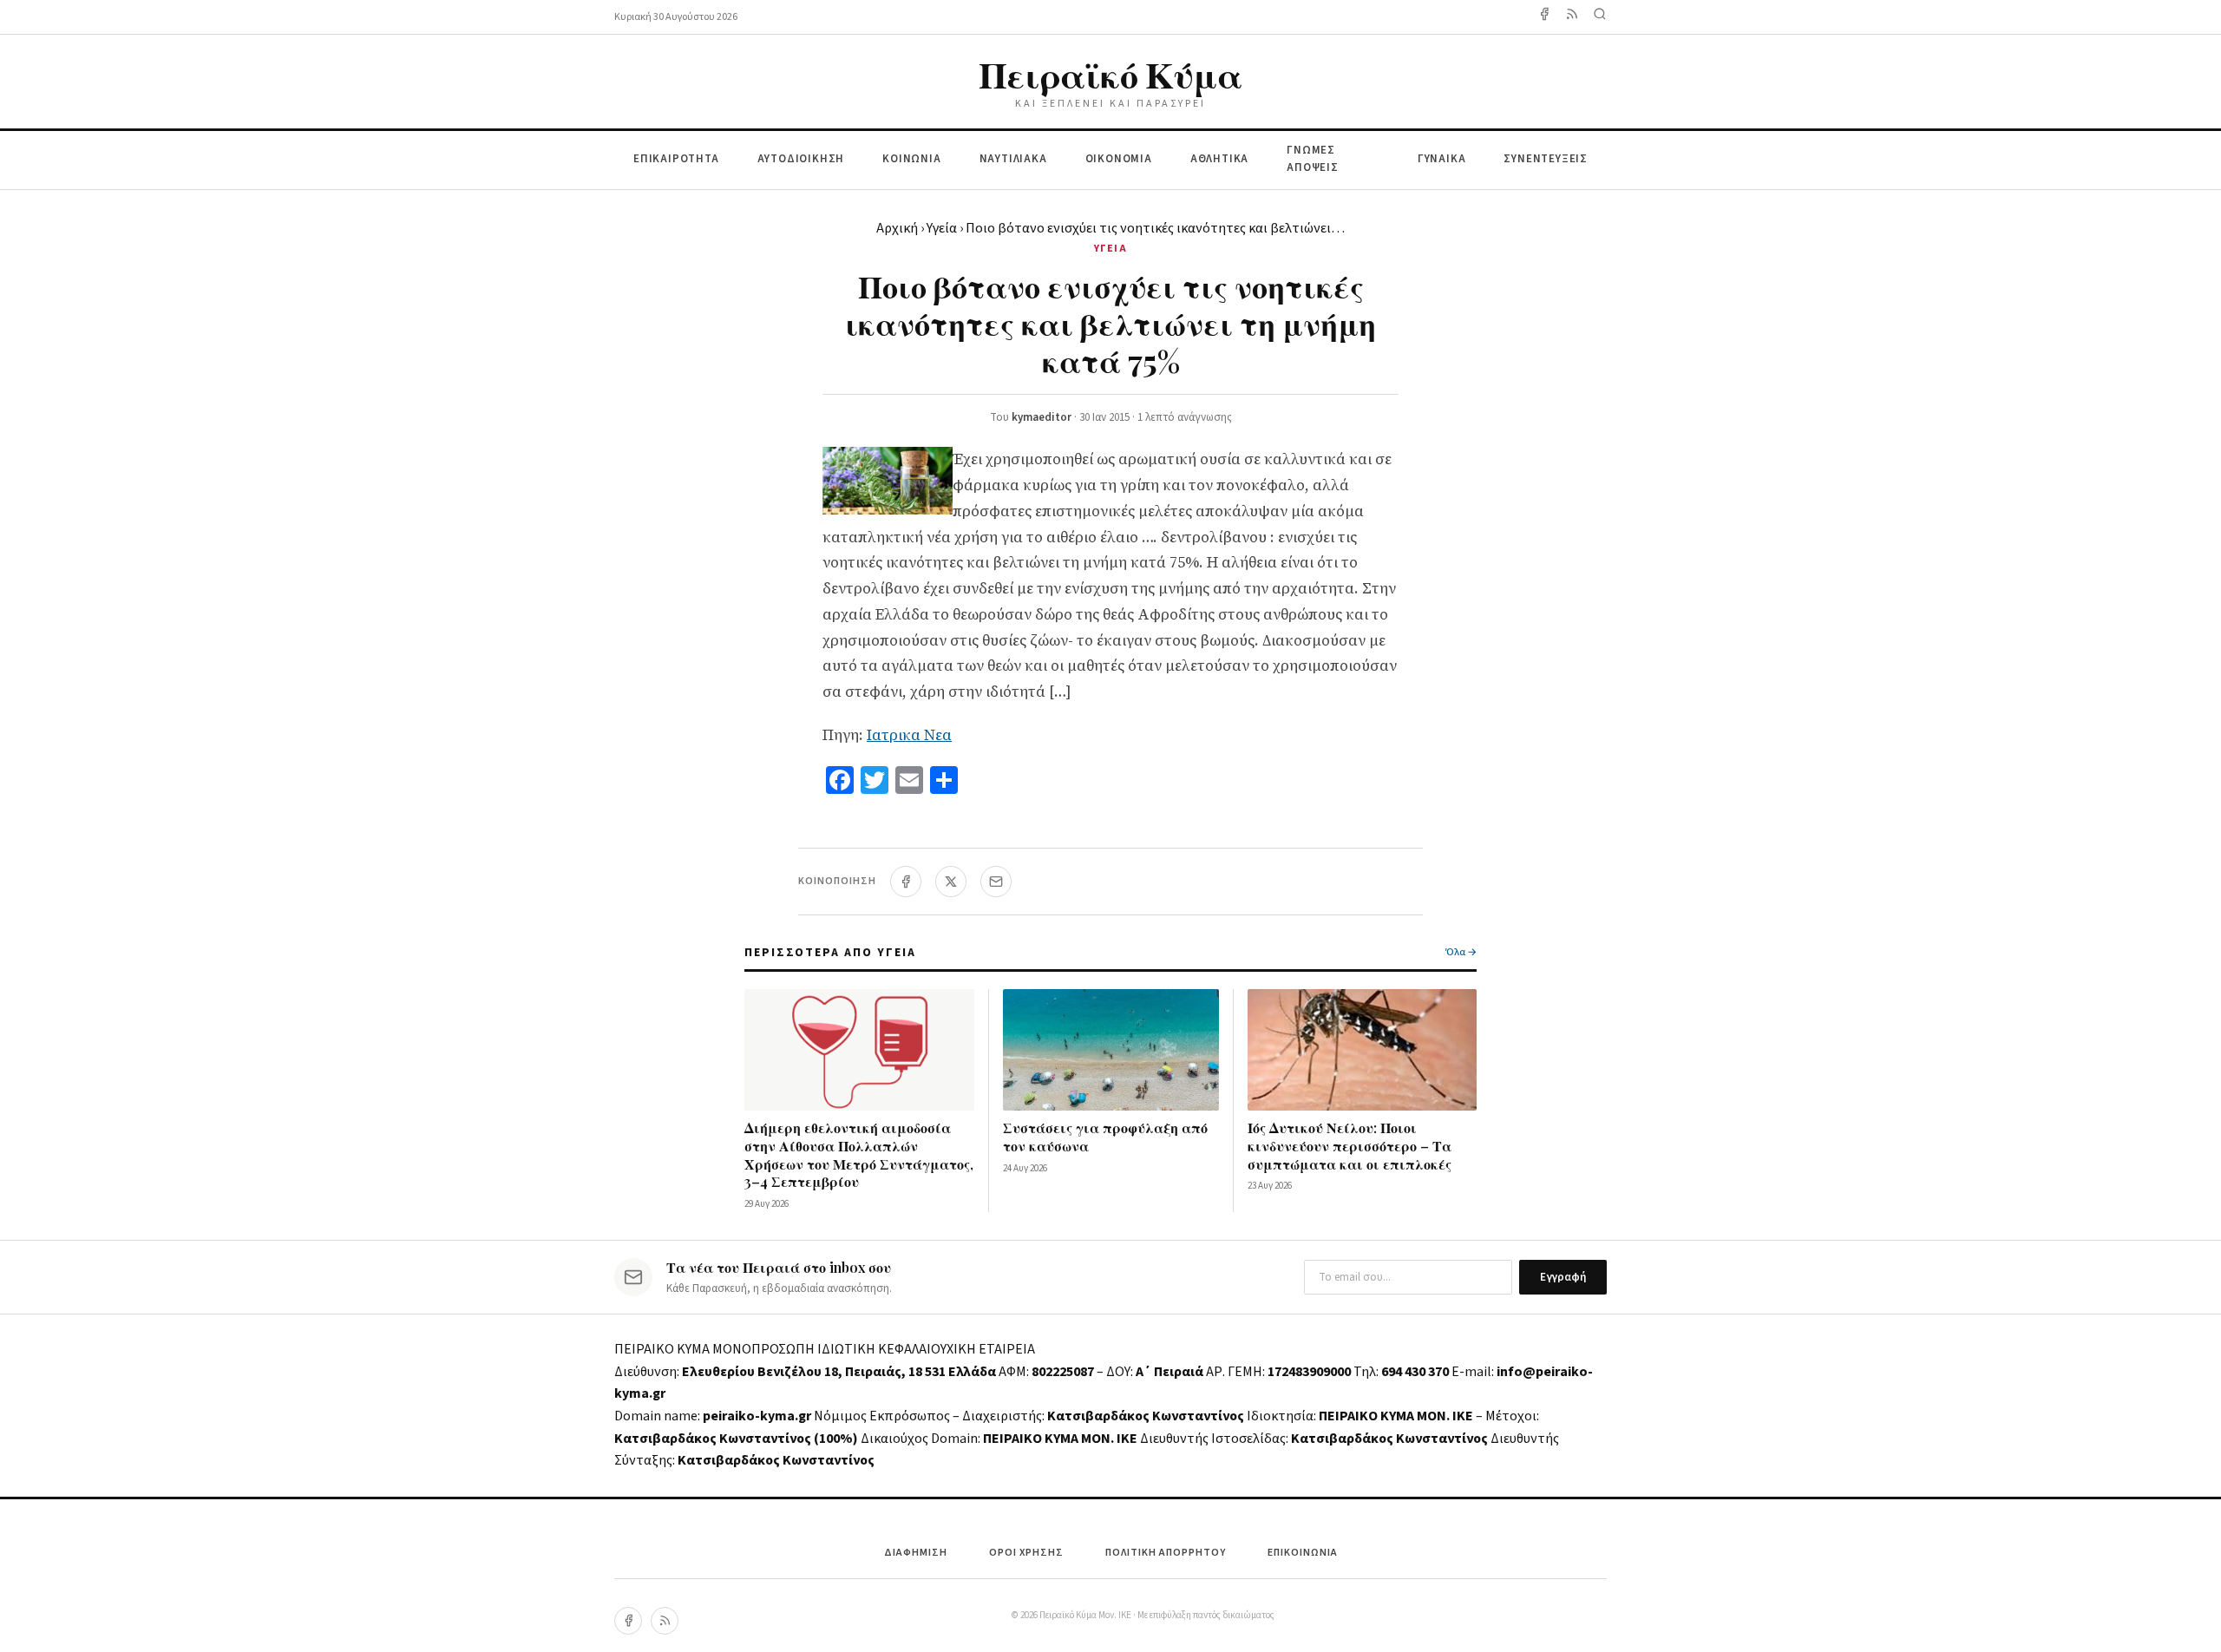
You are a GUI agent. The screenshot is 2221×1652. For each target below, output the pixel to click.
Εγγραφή (1563, 1277)
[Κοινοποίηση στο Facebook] (906, 882)
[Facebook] (1544, 17)
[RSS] (665, 1621)
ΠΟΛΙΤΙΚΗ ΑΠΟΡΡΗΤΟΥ (1166, 1553)
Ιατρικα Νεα (909, 735)
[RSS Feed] (1572, 17)
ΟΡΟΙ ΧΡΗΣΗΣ (1026, 1553)
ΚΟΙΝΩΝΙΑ (911, 159)
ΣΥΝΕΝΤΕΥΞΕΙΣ (1546, 159)
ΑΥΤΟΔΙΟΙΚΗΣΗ (801, 159)
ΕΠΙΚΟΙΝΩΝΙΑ (1303, 1553)
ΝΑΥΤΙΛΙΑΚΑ (1013, 159)
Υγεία (942, 228)
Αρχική (897, 228)
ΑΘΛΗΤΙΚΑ (1219, 159)
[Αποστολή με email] (996, 882)
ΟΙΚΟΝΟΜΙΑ (1119, 159)
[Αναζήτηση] (1600, 17)
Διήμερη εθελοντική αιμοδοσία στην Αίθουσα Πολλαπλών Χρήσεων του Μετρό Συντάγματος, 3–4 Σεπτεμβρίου (859, 1154)
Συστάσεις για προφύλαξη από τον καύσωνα (1105, 1137)
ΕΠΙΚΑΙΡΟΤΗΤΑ (676, 159)
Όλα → (1461, 952)
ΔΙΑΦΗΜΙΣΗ (916, 1553)
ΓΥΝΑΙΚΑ (1442, 159)
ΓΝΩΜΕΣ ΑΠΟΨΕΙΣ (1313, 159)
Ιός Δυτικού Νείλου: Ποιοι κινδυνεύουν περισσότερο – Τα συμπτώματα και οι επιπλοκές (1350, 1146)
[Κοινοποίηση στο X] (951, 882)
